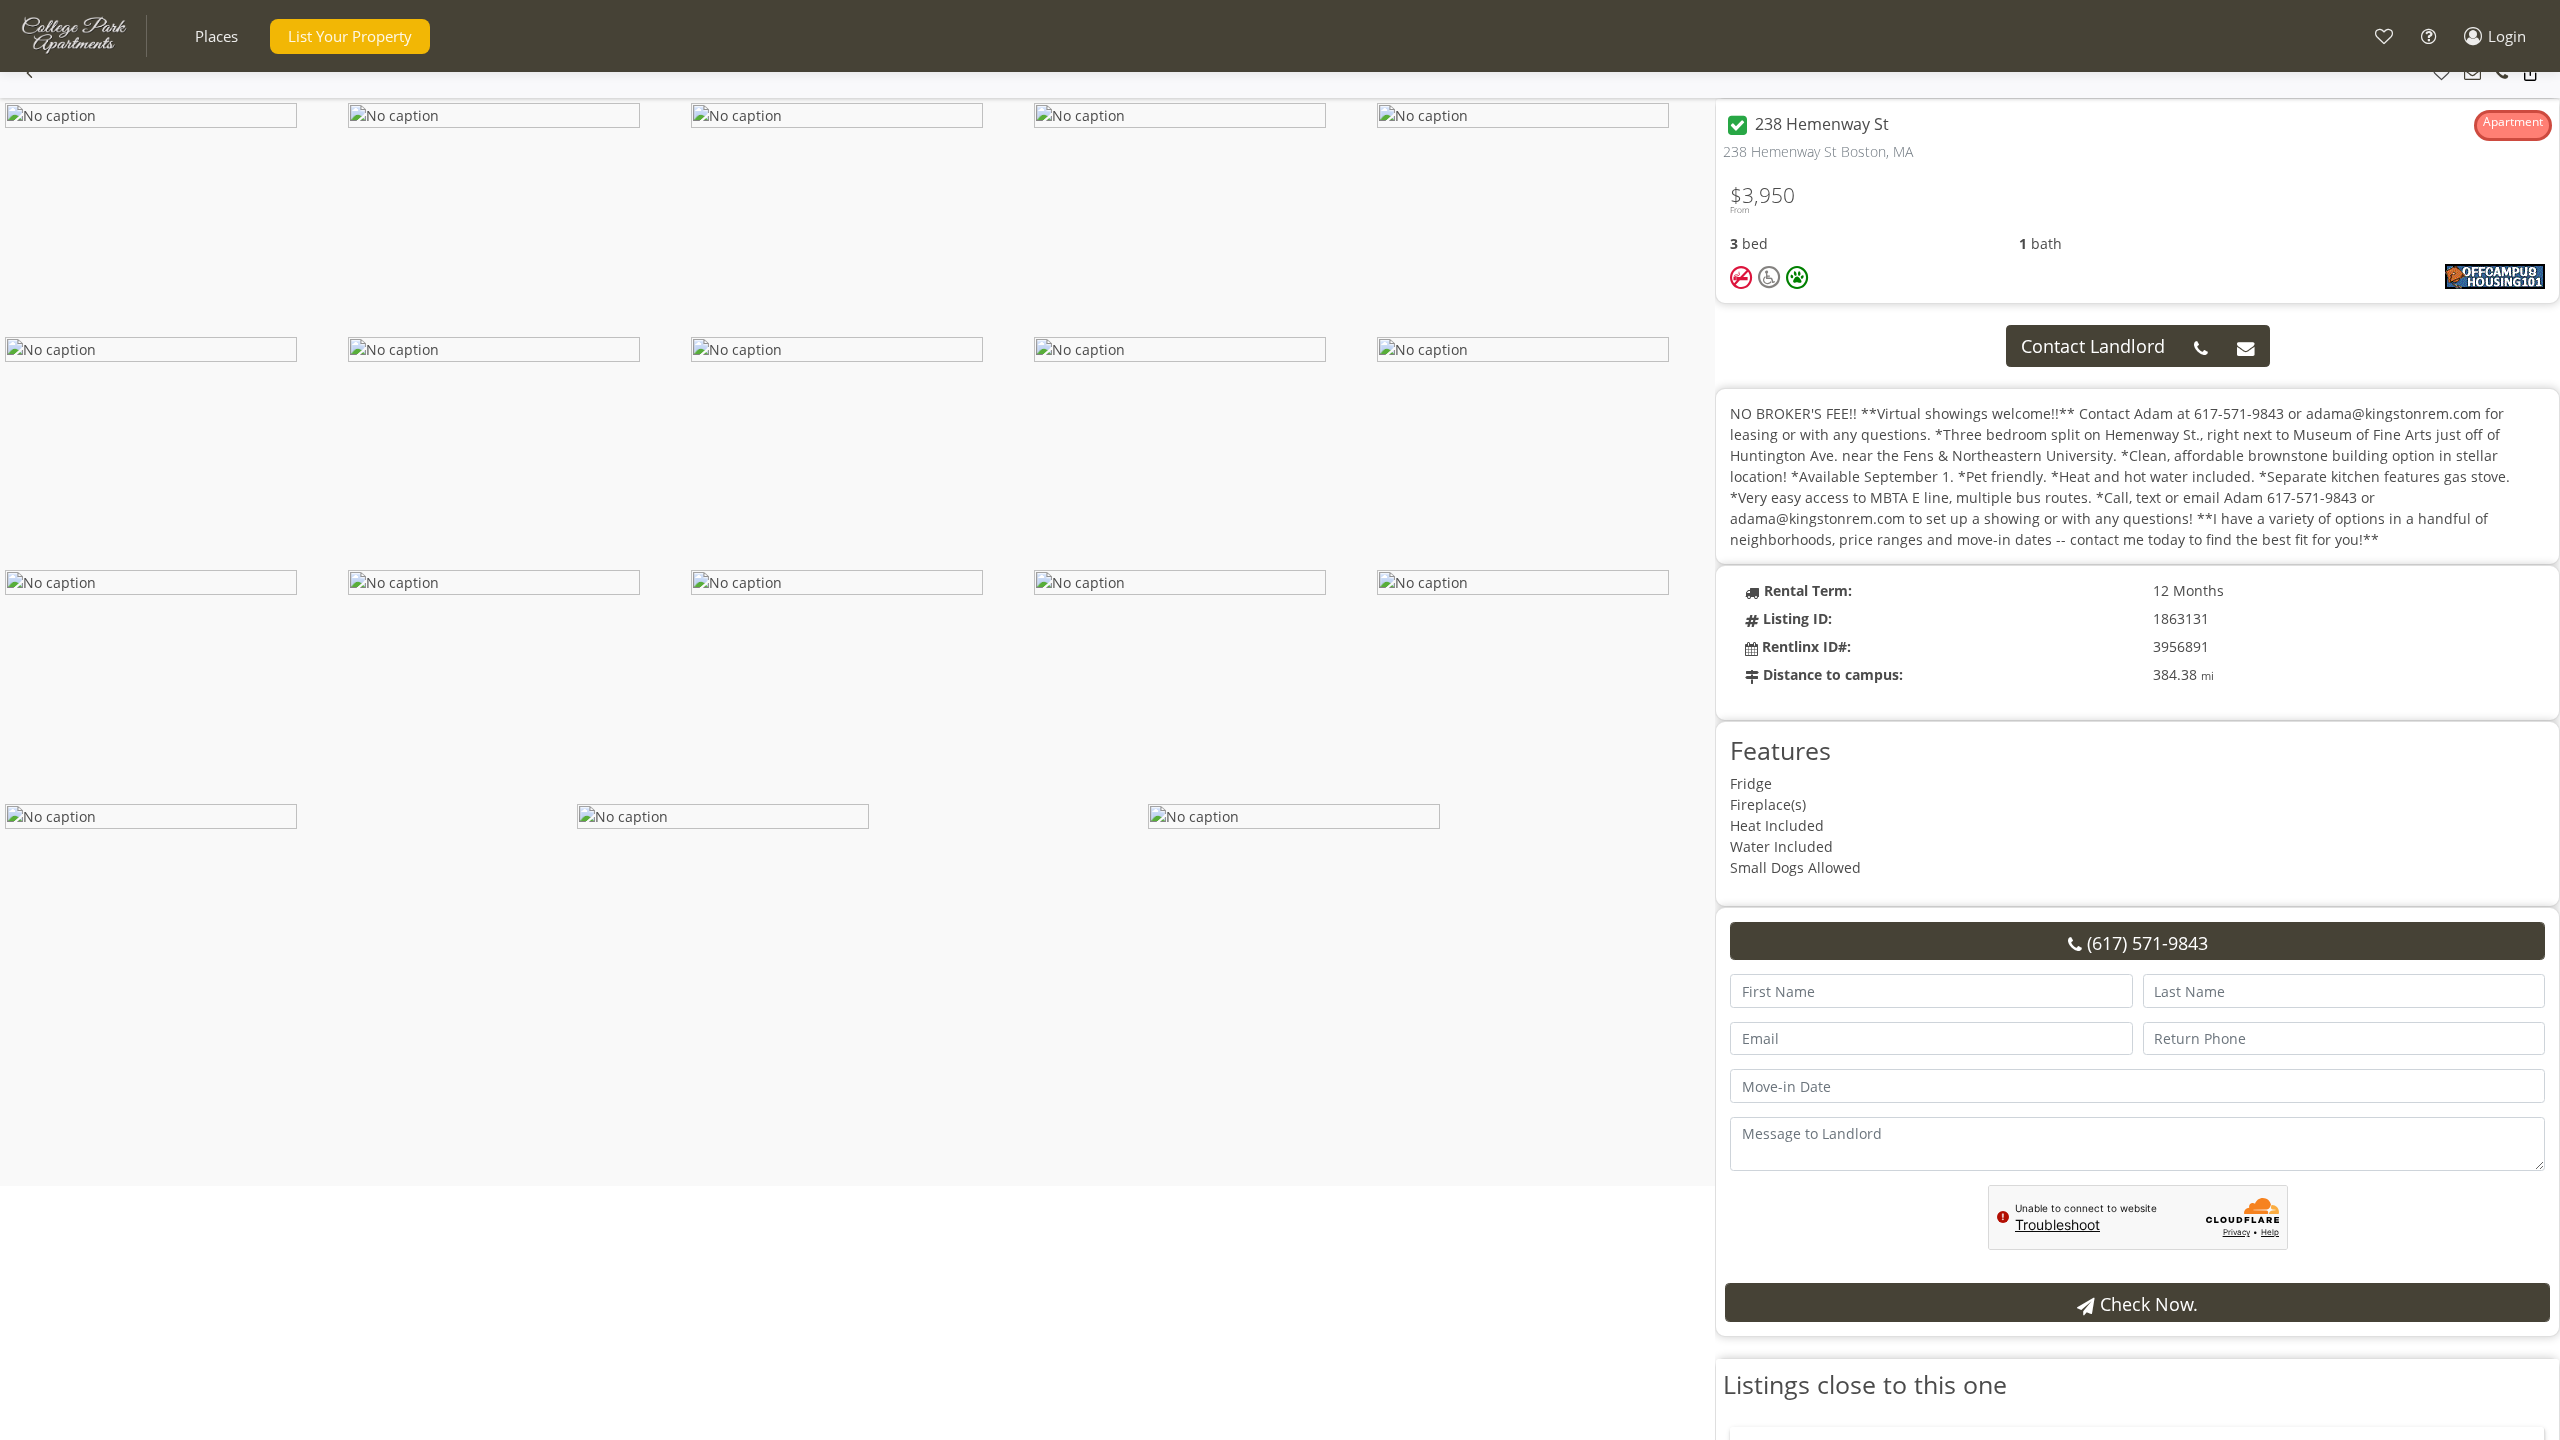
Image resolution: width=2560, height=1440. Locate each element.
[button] (216, 36)
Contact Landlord (2093, 346)
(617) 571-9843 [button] (2145, 943)
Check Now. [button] (2146, 1304)
